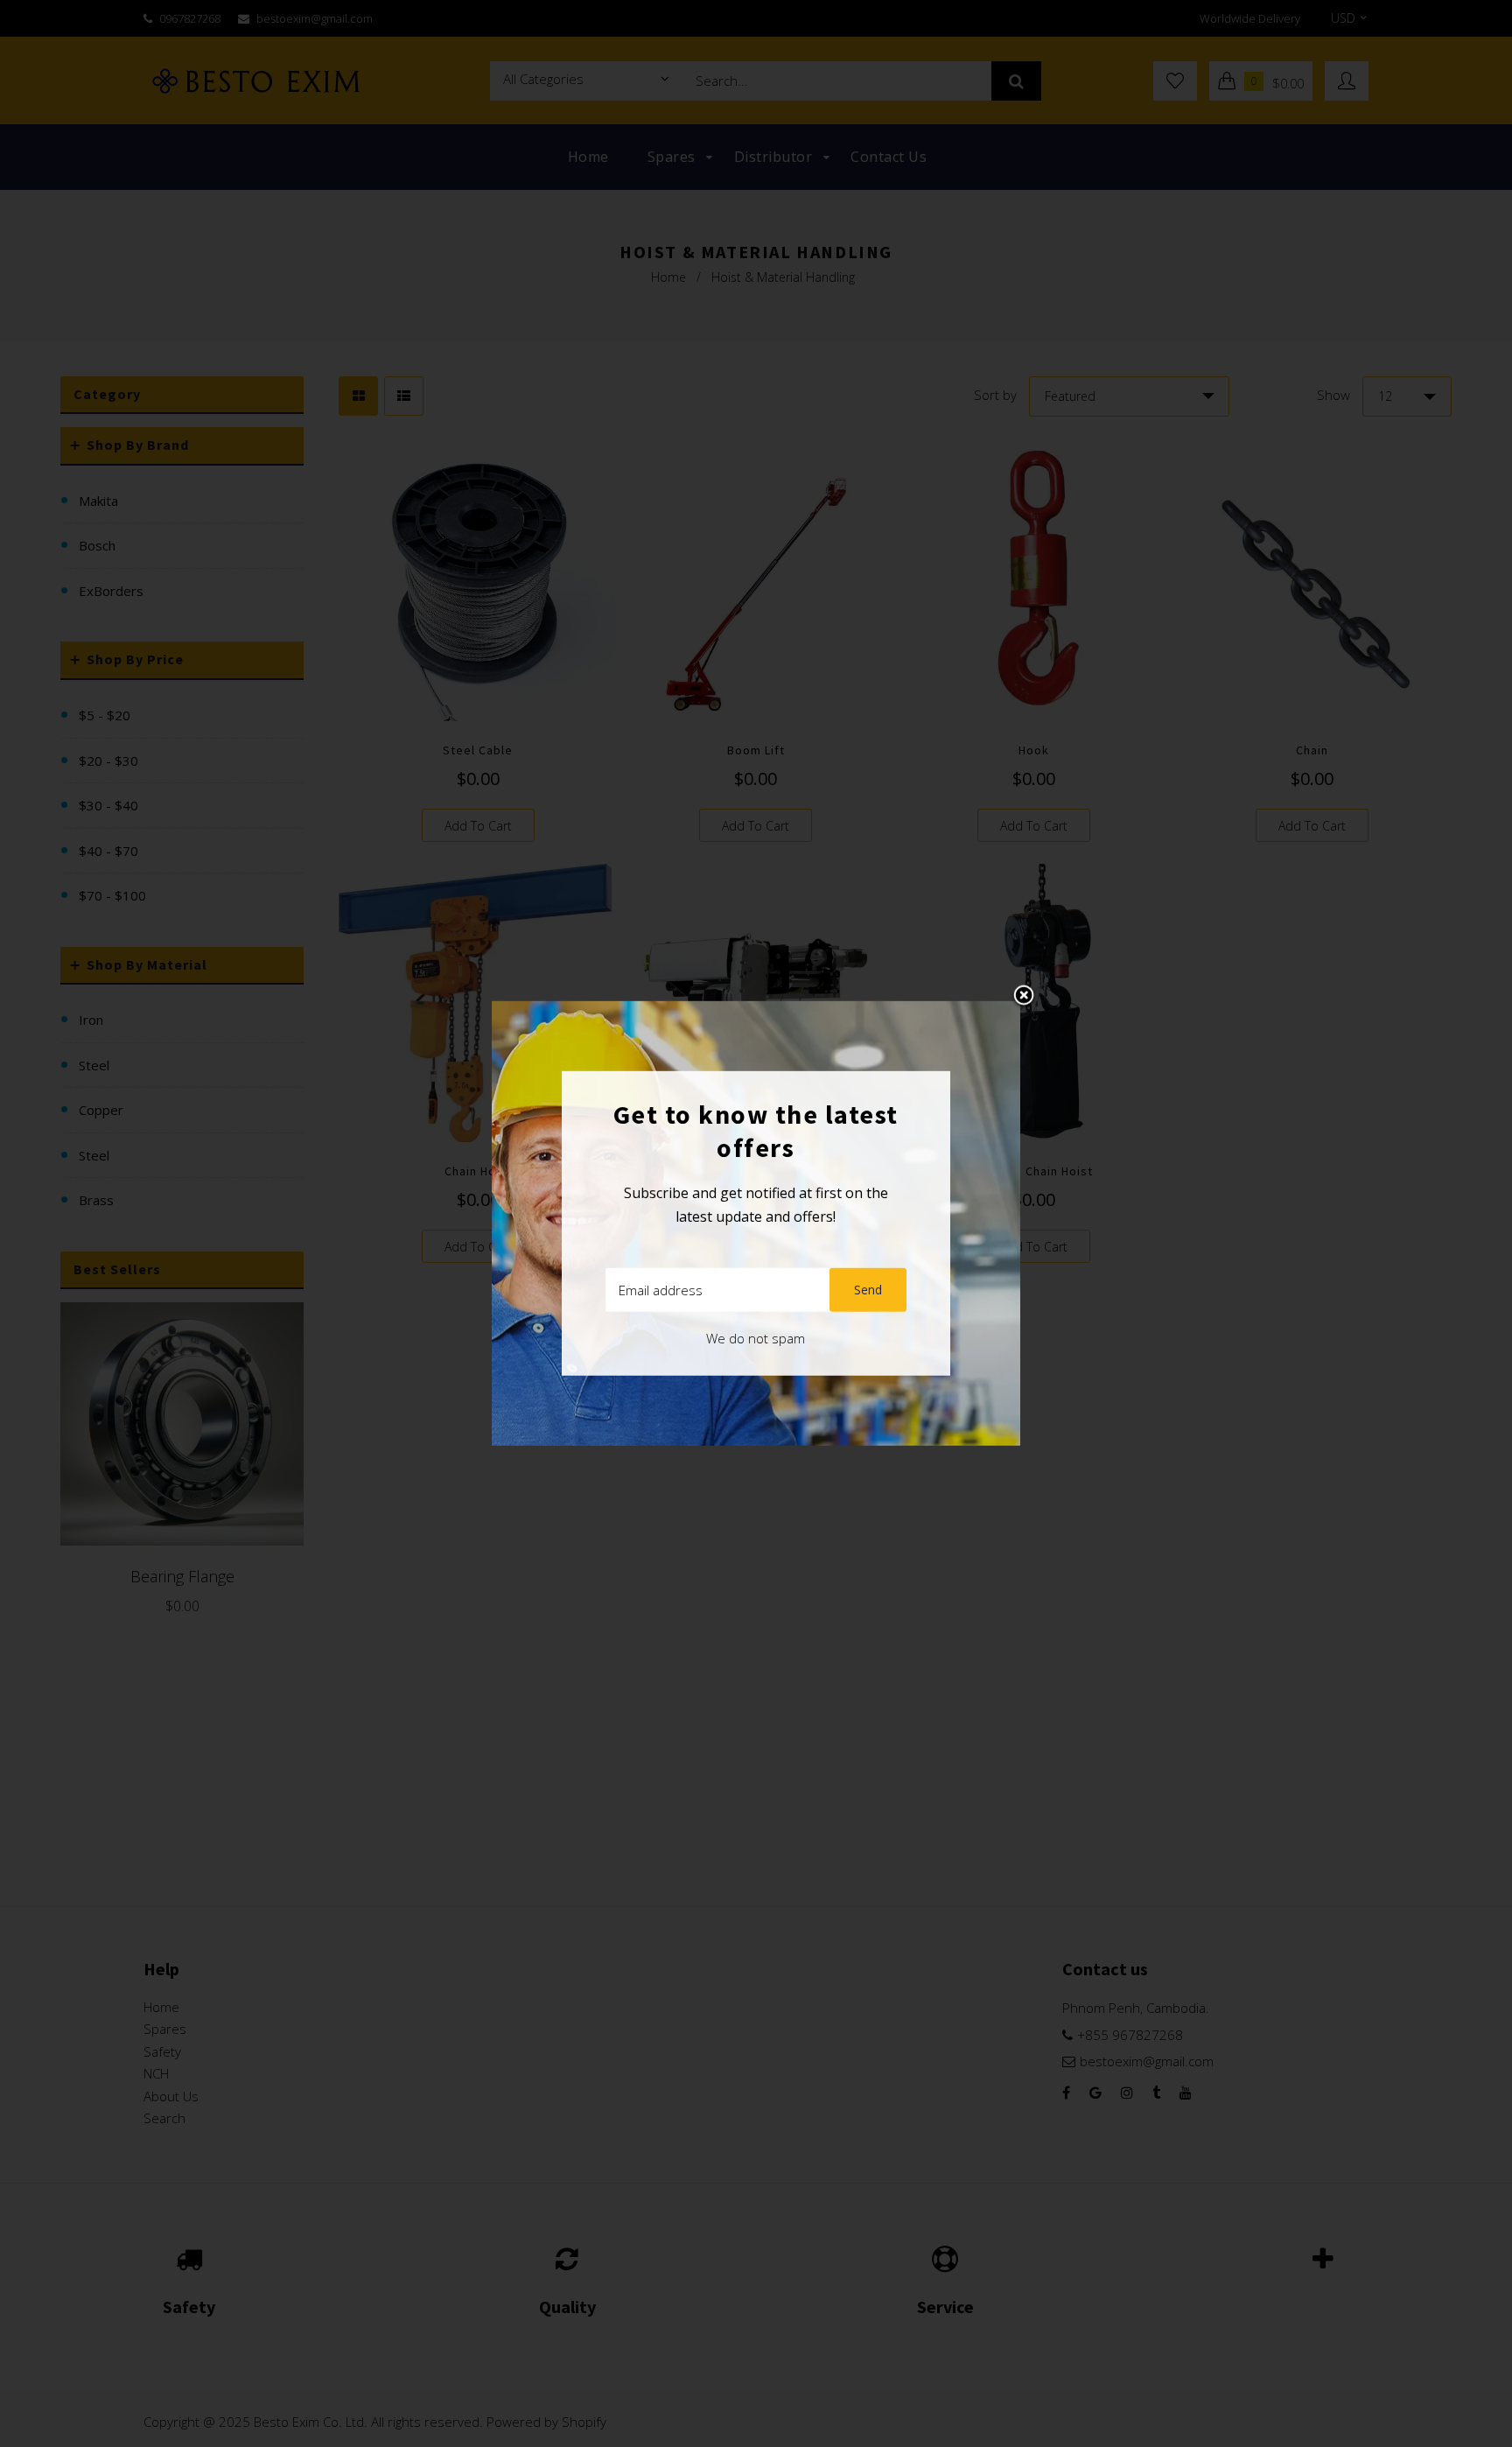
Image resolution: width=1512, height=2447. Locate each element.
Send (868, 1290)
